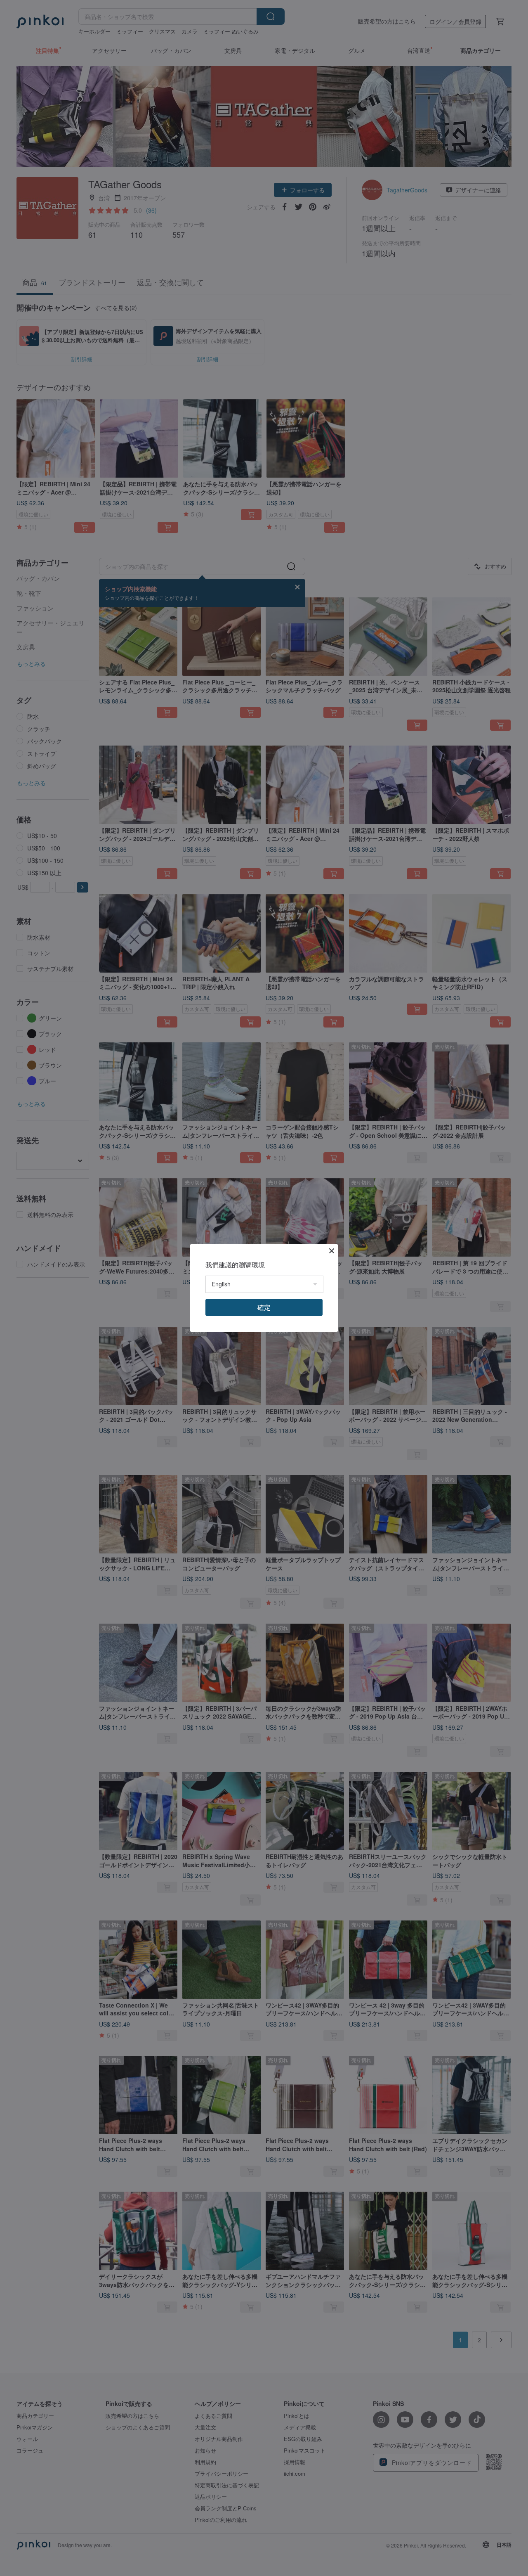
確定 (264, 1307)
